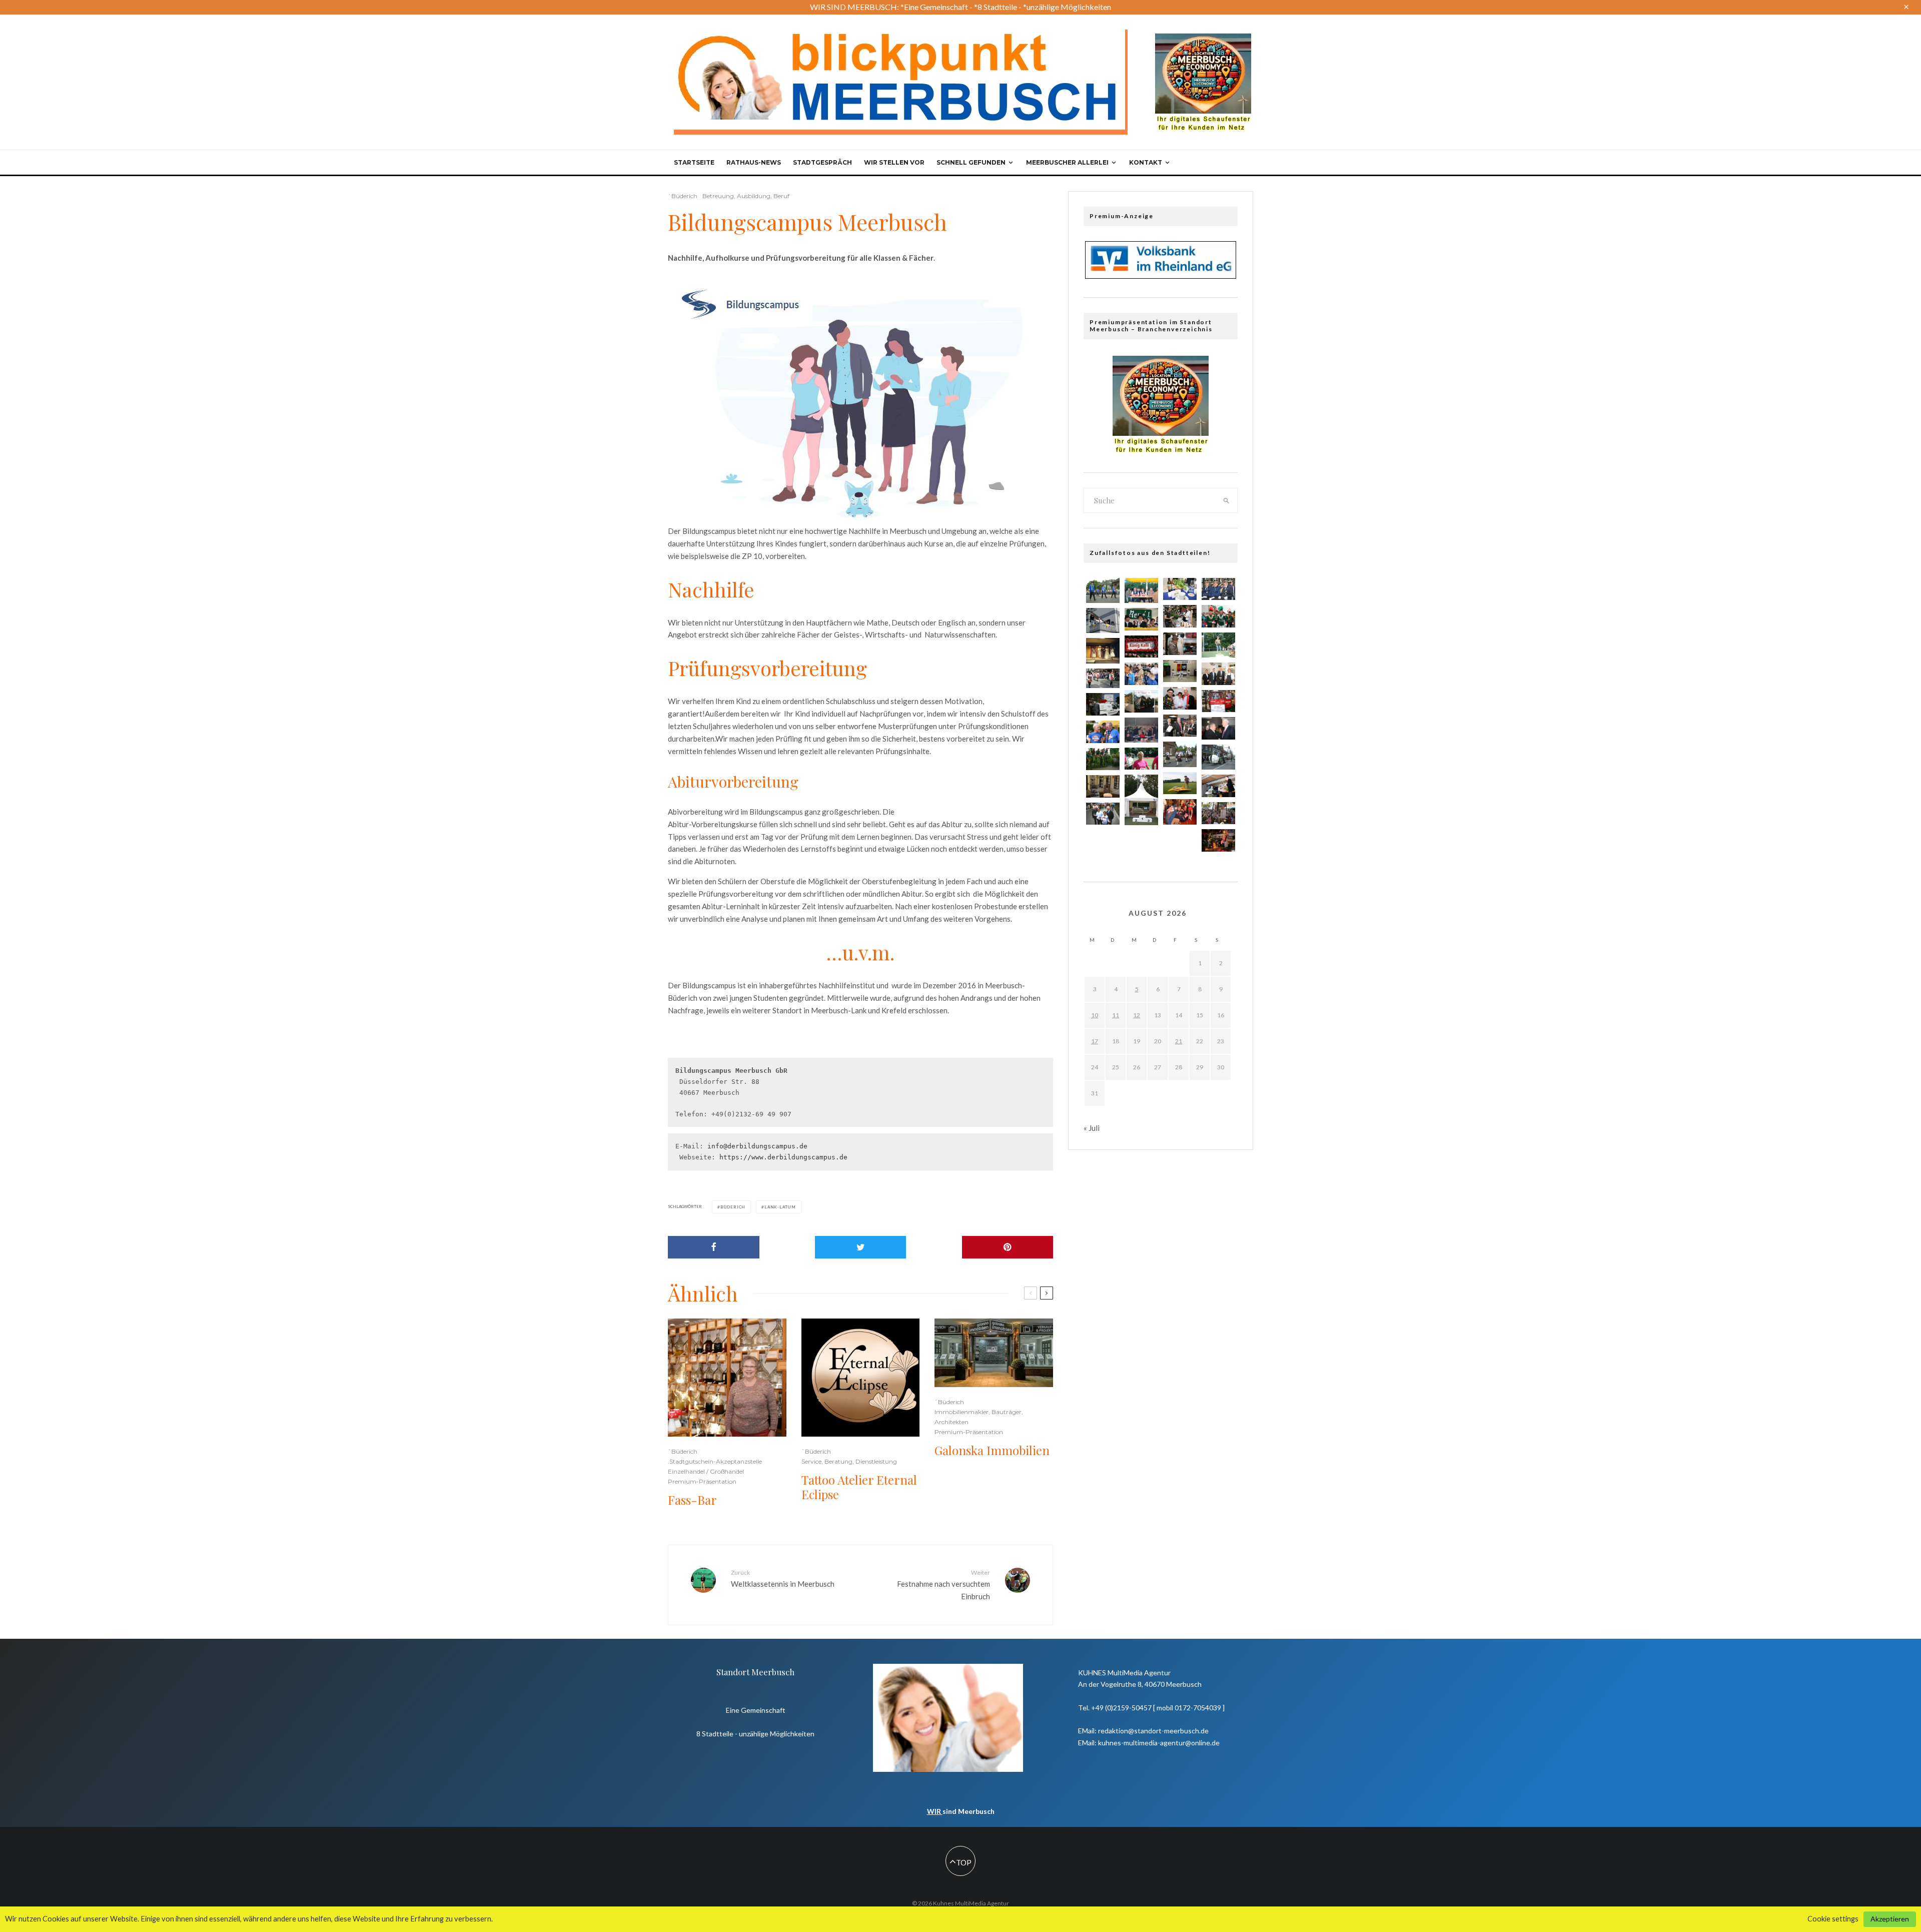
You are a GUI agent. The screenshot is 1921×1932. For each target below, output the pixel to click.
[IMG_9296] (1218, 786)
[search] (1227, 500)
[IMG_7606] (1141, 800)
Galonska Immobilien (992, 1450)
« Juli (1092, 1128)
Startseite (694, 162)
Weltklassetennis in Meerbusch (783, 1578)
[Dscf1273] (1141, 730)
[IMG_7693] (1141, 759)
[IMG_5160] (1103, 704)
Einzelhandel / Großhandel (706, 1471)
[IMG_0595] (1141, 674)
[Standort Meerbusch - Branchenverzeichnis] (1203, 38)
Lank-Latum (780, 1207)
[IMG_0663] (1218, 701)
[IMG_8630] (1141, 619)
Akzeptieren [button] (1890, 1919)
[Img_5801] (1103, 759)
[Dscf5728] (1218, 645)
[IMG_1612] (1218, 674)
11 (1116, 1015)
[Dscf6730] (1103, 590)
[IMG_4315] (1180, 616)
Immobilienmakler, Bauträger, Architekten (979, 1417)
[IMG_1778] (1180, 698)
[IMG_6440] (1141, 701)
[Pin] (1008, 1247)
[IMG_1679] (1180, 783)
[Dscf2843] (1180, 812)
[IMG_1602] (1180, 589)
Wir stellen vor (894, 162)
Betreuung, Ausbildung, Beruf (746, 196)
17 (1095, 1041)
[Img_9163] (1218, 840)
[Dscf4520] (1103, 651)
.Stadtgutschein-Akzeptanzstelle (715, 1461)
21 (1179, 1041)
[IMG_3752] (1180, 644)
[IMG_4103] (1180, 671)
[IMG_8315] (1141, 647)
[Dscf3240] (1218, 757)
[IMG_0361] (1180, 726)
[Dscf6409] (1141, 590)
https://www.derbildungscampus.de (783, 1157)
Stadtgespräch (822, 162)
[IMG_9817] (1218, 589)
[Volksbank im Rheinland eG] (1161, 276)
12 (1137, 1015)
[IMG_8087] (1103, 679)
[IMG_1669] (1218, 616)
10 (1095, 1015)
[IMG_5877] (1218, 728)
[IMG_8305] (1103, 732)
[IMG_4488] (1218, 813)
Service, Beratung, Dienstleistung (849, 1461)
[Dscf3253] (1103, 620)
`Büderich (683, 196)
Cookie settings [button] (1833, 1919)
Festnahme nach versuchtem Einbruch (943, 1585)
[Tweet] (861, 1247)
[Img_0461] (1103, 814)
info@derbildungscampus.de (757, 1146)
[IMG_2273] (1103, 786)
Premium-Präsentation (702, 1481)
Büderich (733, 1207)
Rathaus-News (754, 162)
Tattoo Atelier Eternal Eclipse (859, 1487)
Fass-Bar (692, 1500)
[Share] (714, 1247)
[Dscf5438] (1180, 754)
